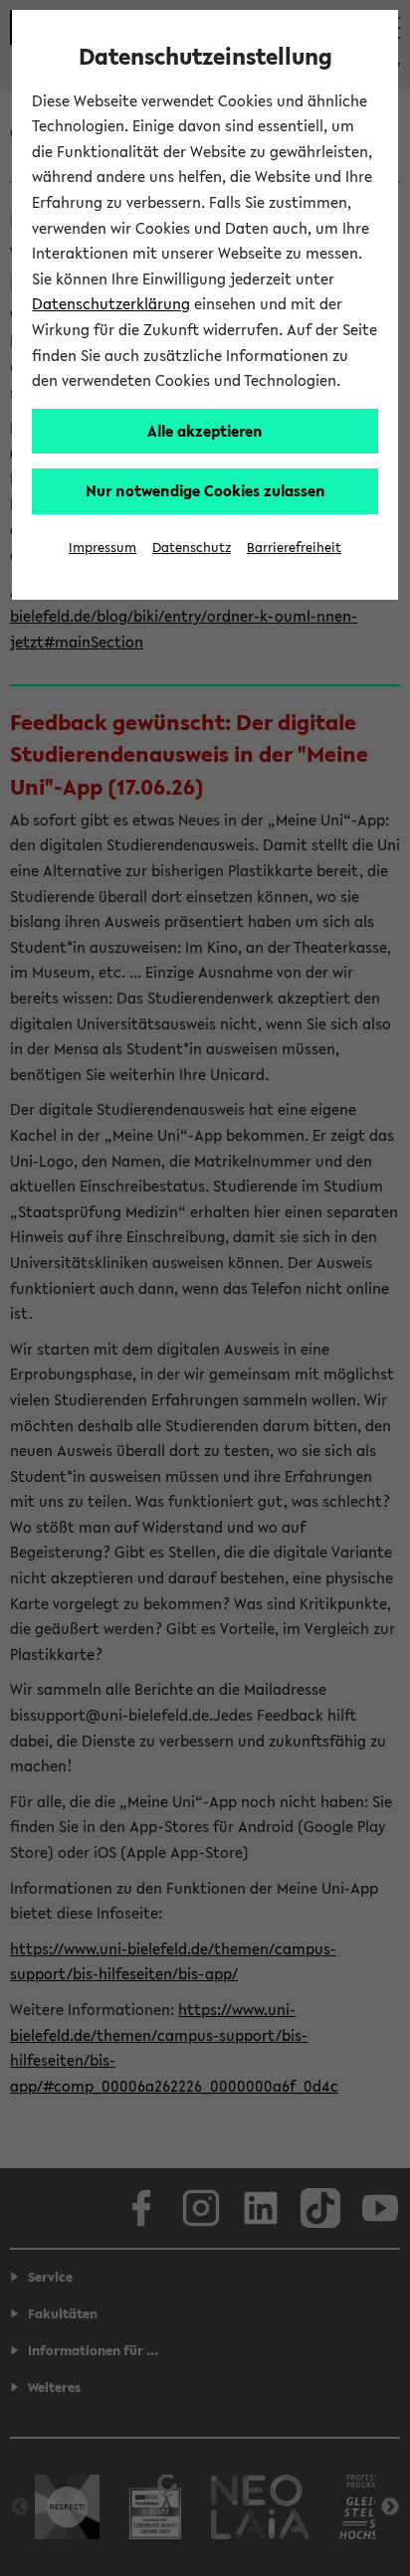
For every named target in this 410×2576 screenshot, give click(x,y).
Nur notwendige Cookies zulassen (205, 490)
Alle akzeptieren (205, 431)
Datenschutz (192, 548)
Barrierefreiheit (294, 548)
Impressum (102, 548)
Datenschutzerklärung (111, 303)
